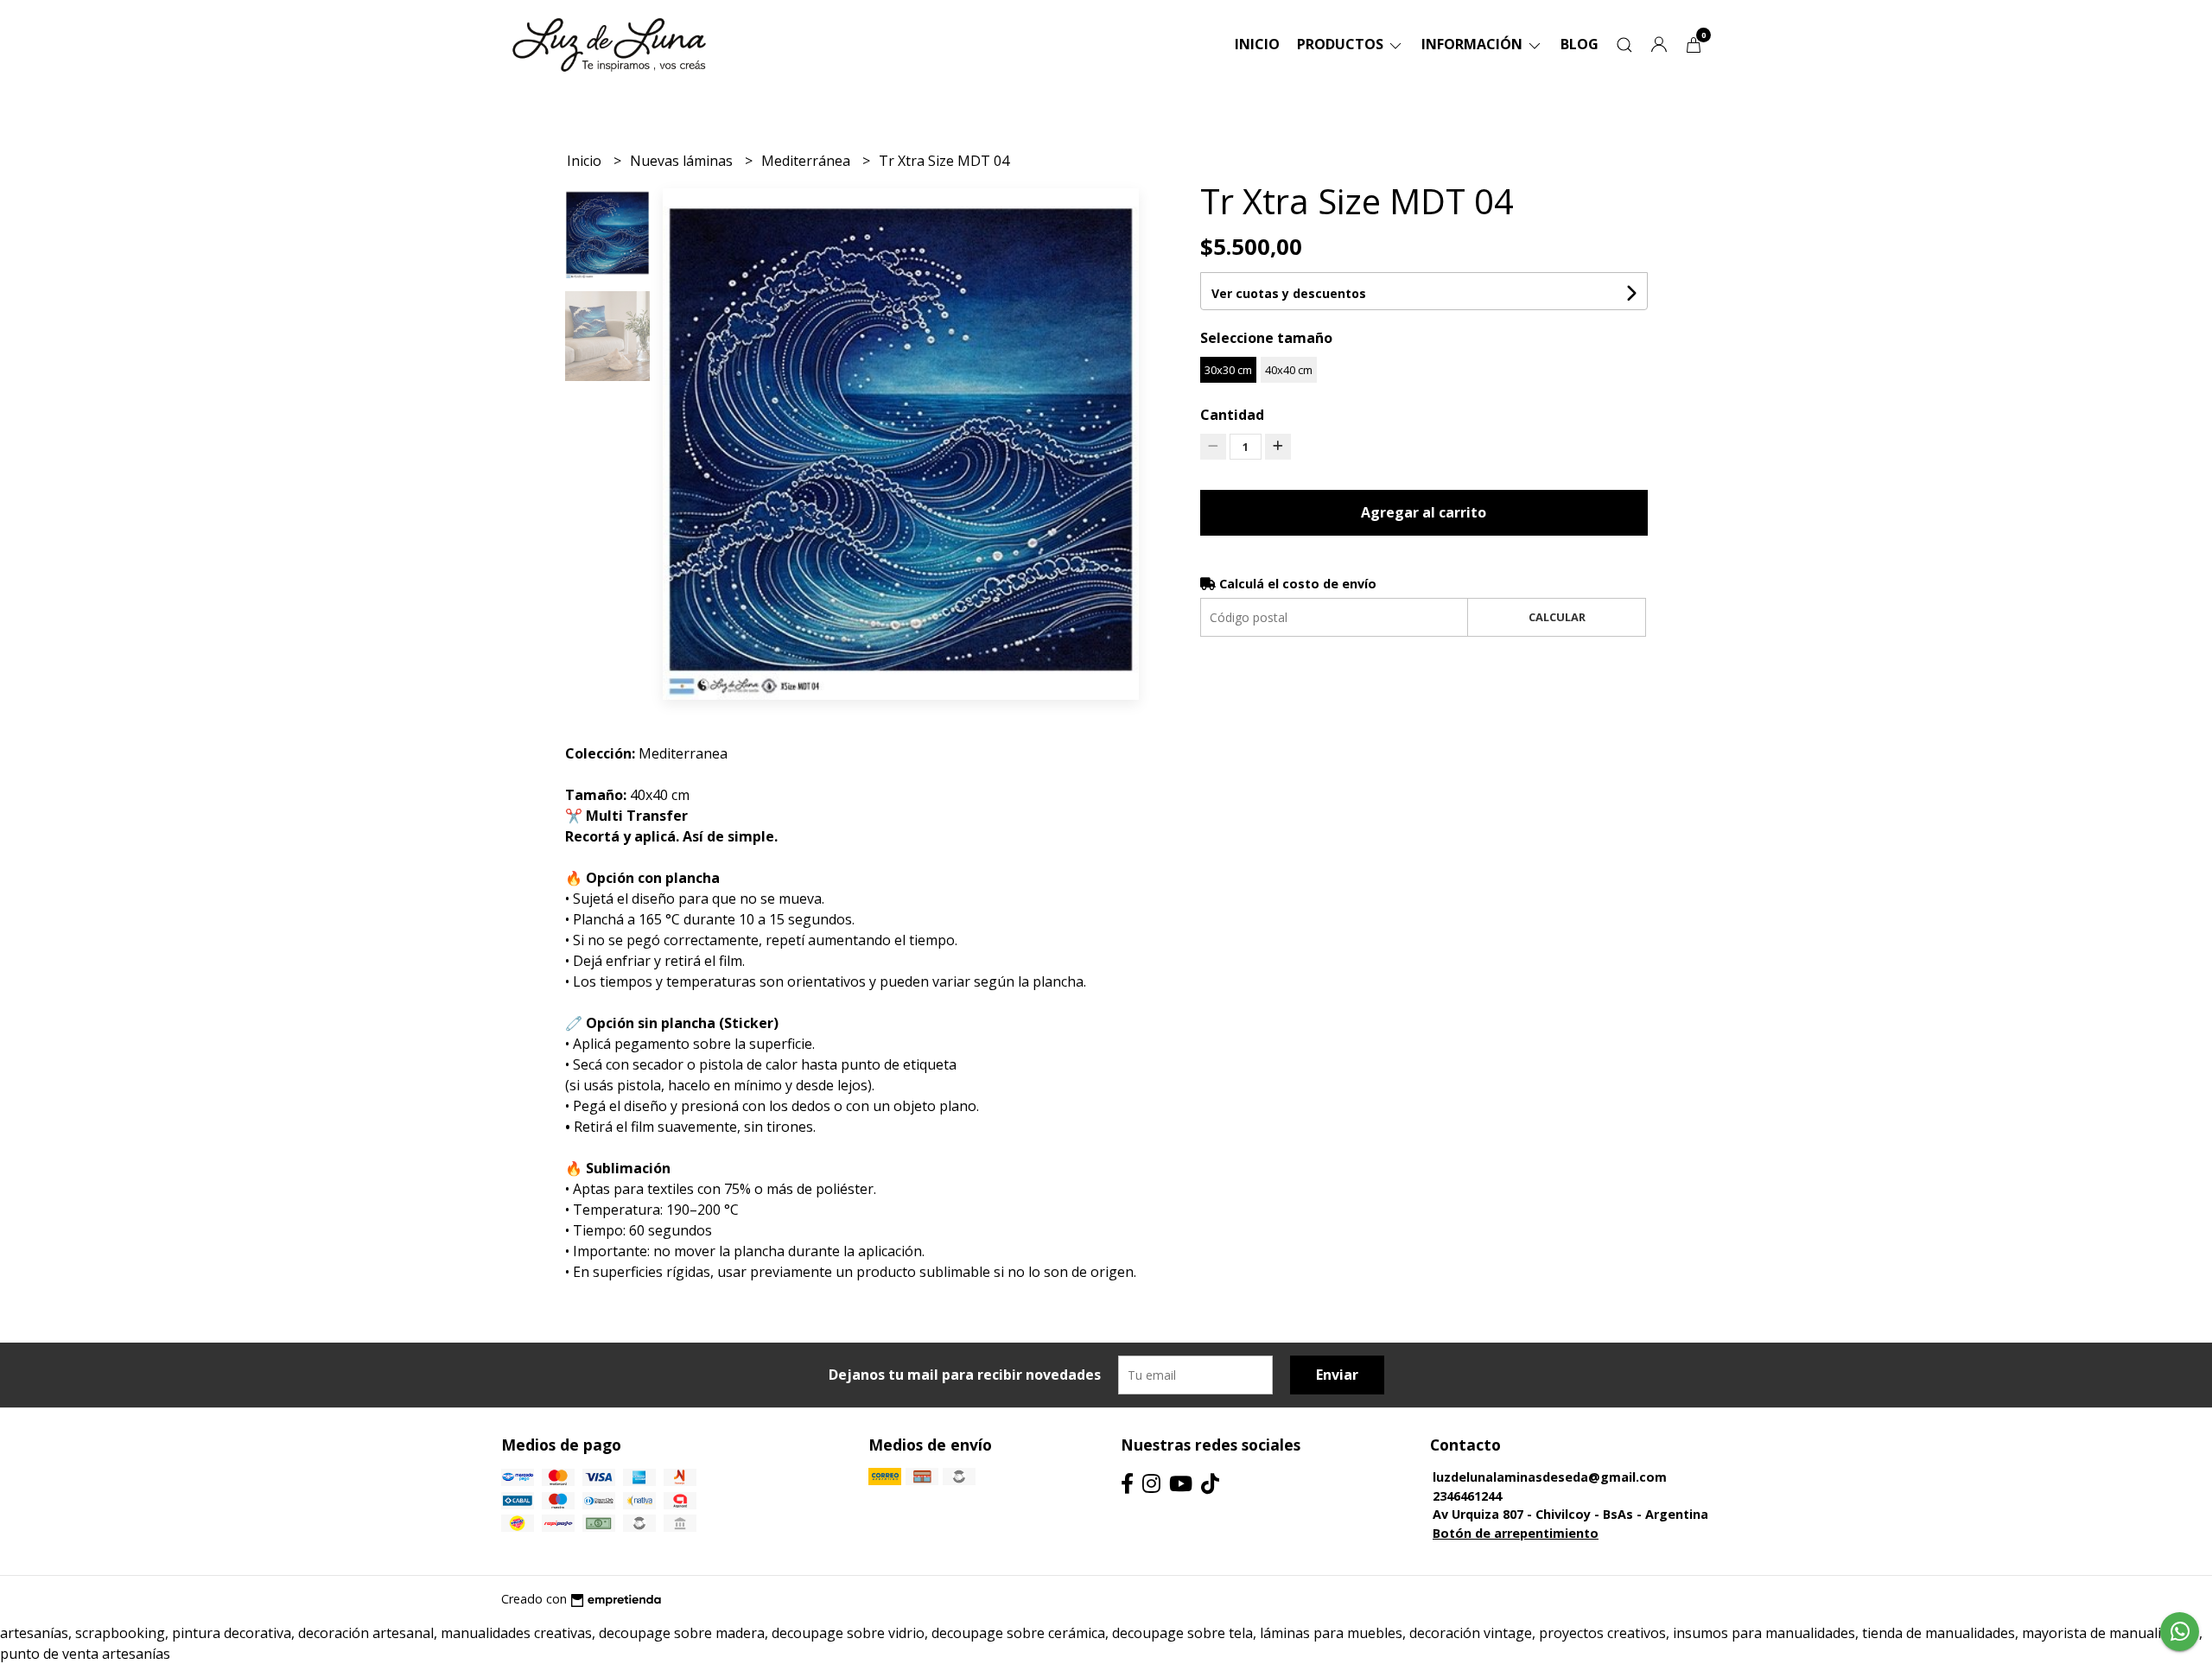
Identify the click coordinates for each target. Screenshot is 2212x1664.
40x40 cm (1289, 370)
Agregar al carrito (1424, 512)
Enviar (1337, 1375)
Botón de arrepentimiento (1516, 1533)
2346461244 (1467, 1496)
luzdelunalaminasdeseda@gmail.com (1550, 1477)
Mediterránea (807, 161)
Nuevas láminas (683, 161)
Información (1474, 44)
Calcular (1557, 617)
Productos (1342, 44)
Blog (1580, 44)
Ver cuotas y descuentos (1289, 293)
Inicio (1257, 44)
